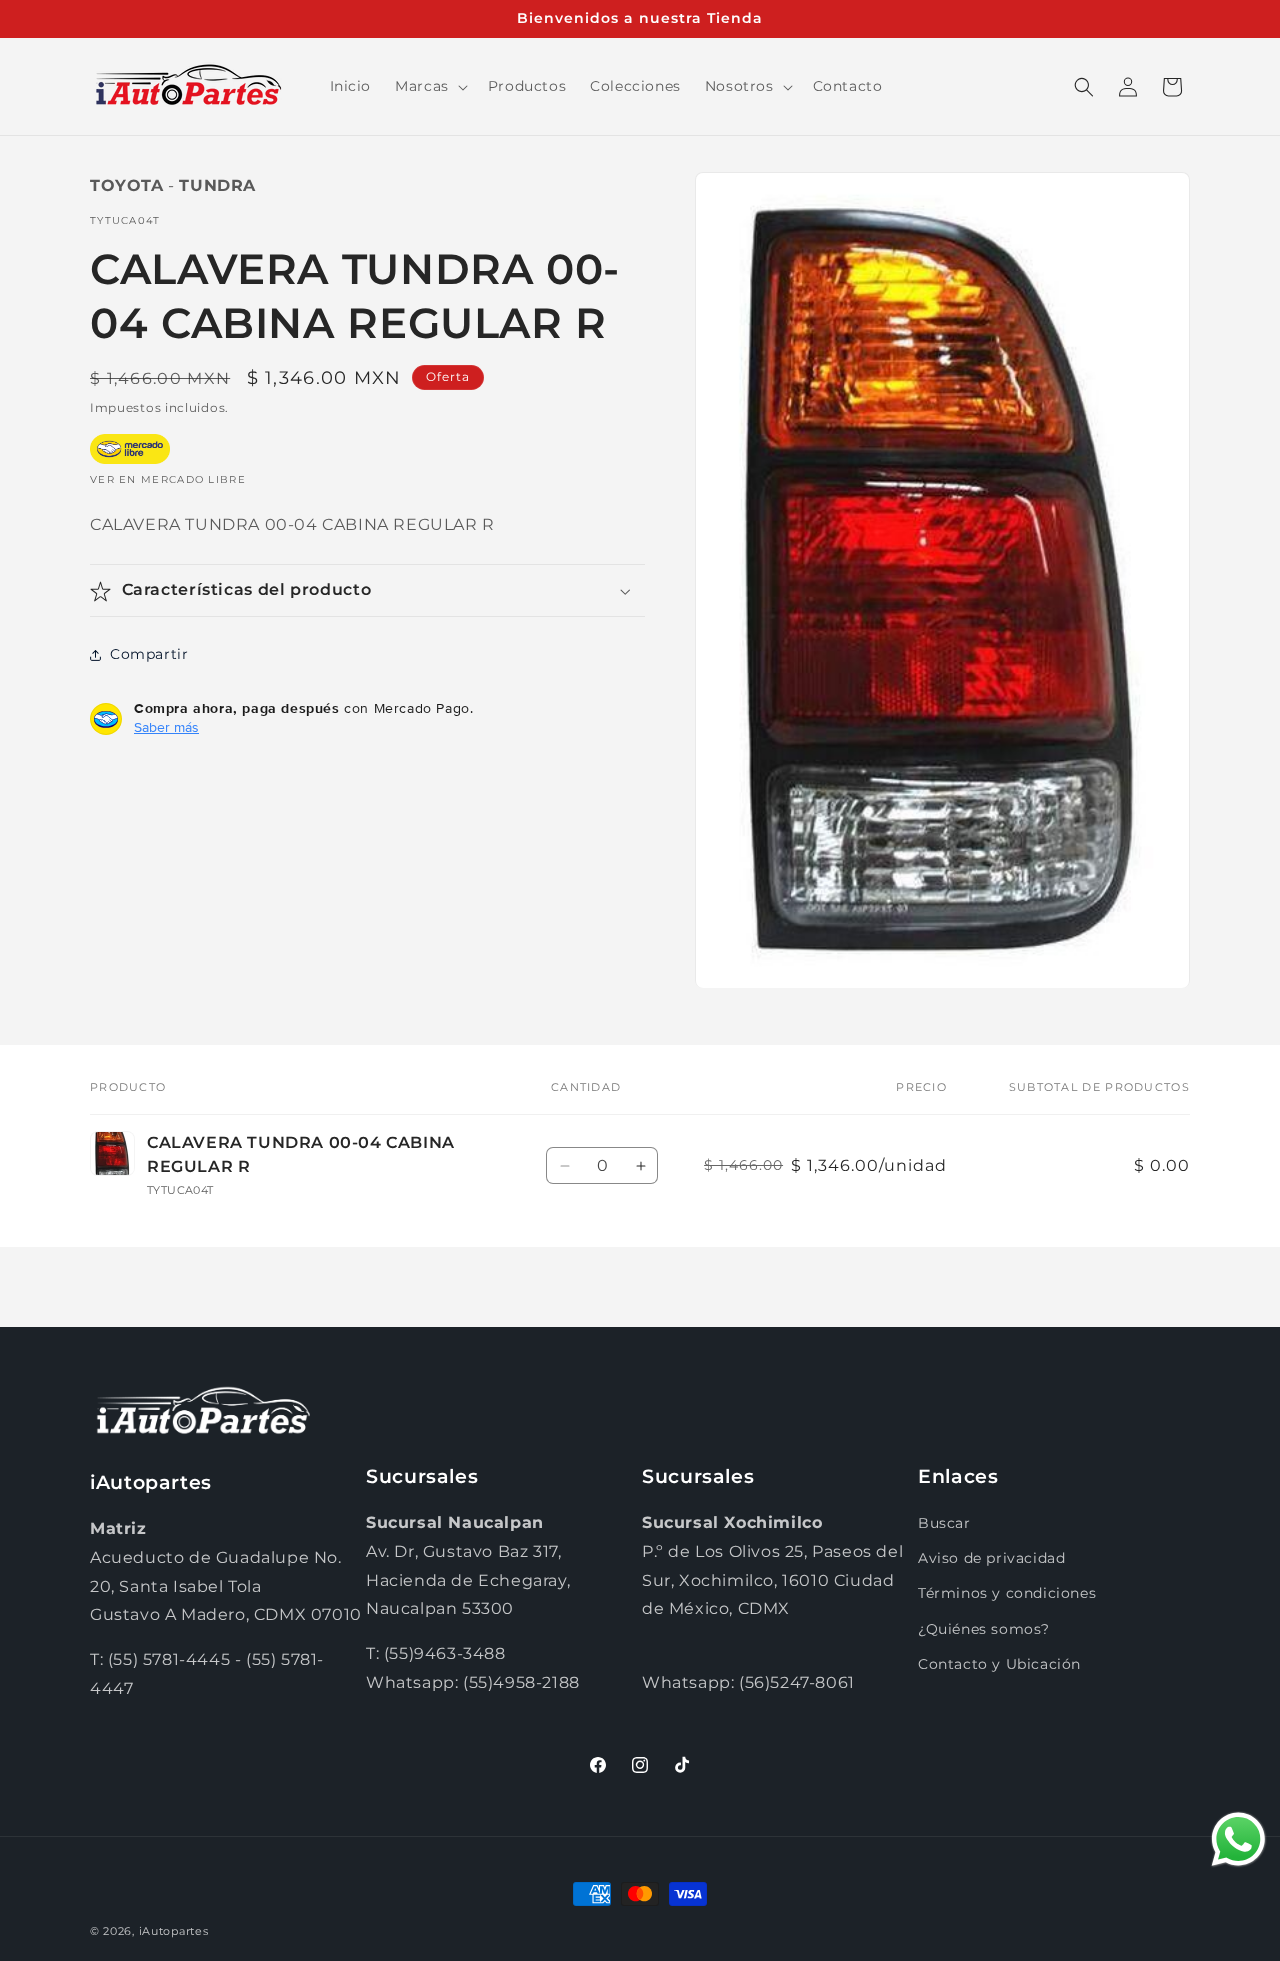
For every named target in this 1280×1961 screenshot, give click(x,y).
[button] (429, 86)
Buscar (944, 1523)
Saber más (166, 728)
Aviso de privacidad (991, 1558)
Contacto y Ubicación (999, 1664)
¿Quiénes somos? (984, 1629)
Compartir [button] (149, 654)
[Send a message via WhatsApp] (1238, 1839)
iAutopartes (174, 1931)
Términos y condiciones (1007, 1594)
